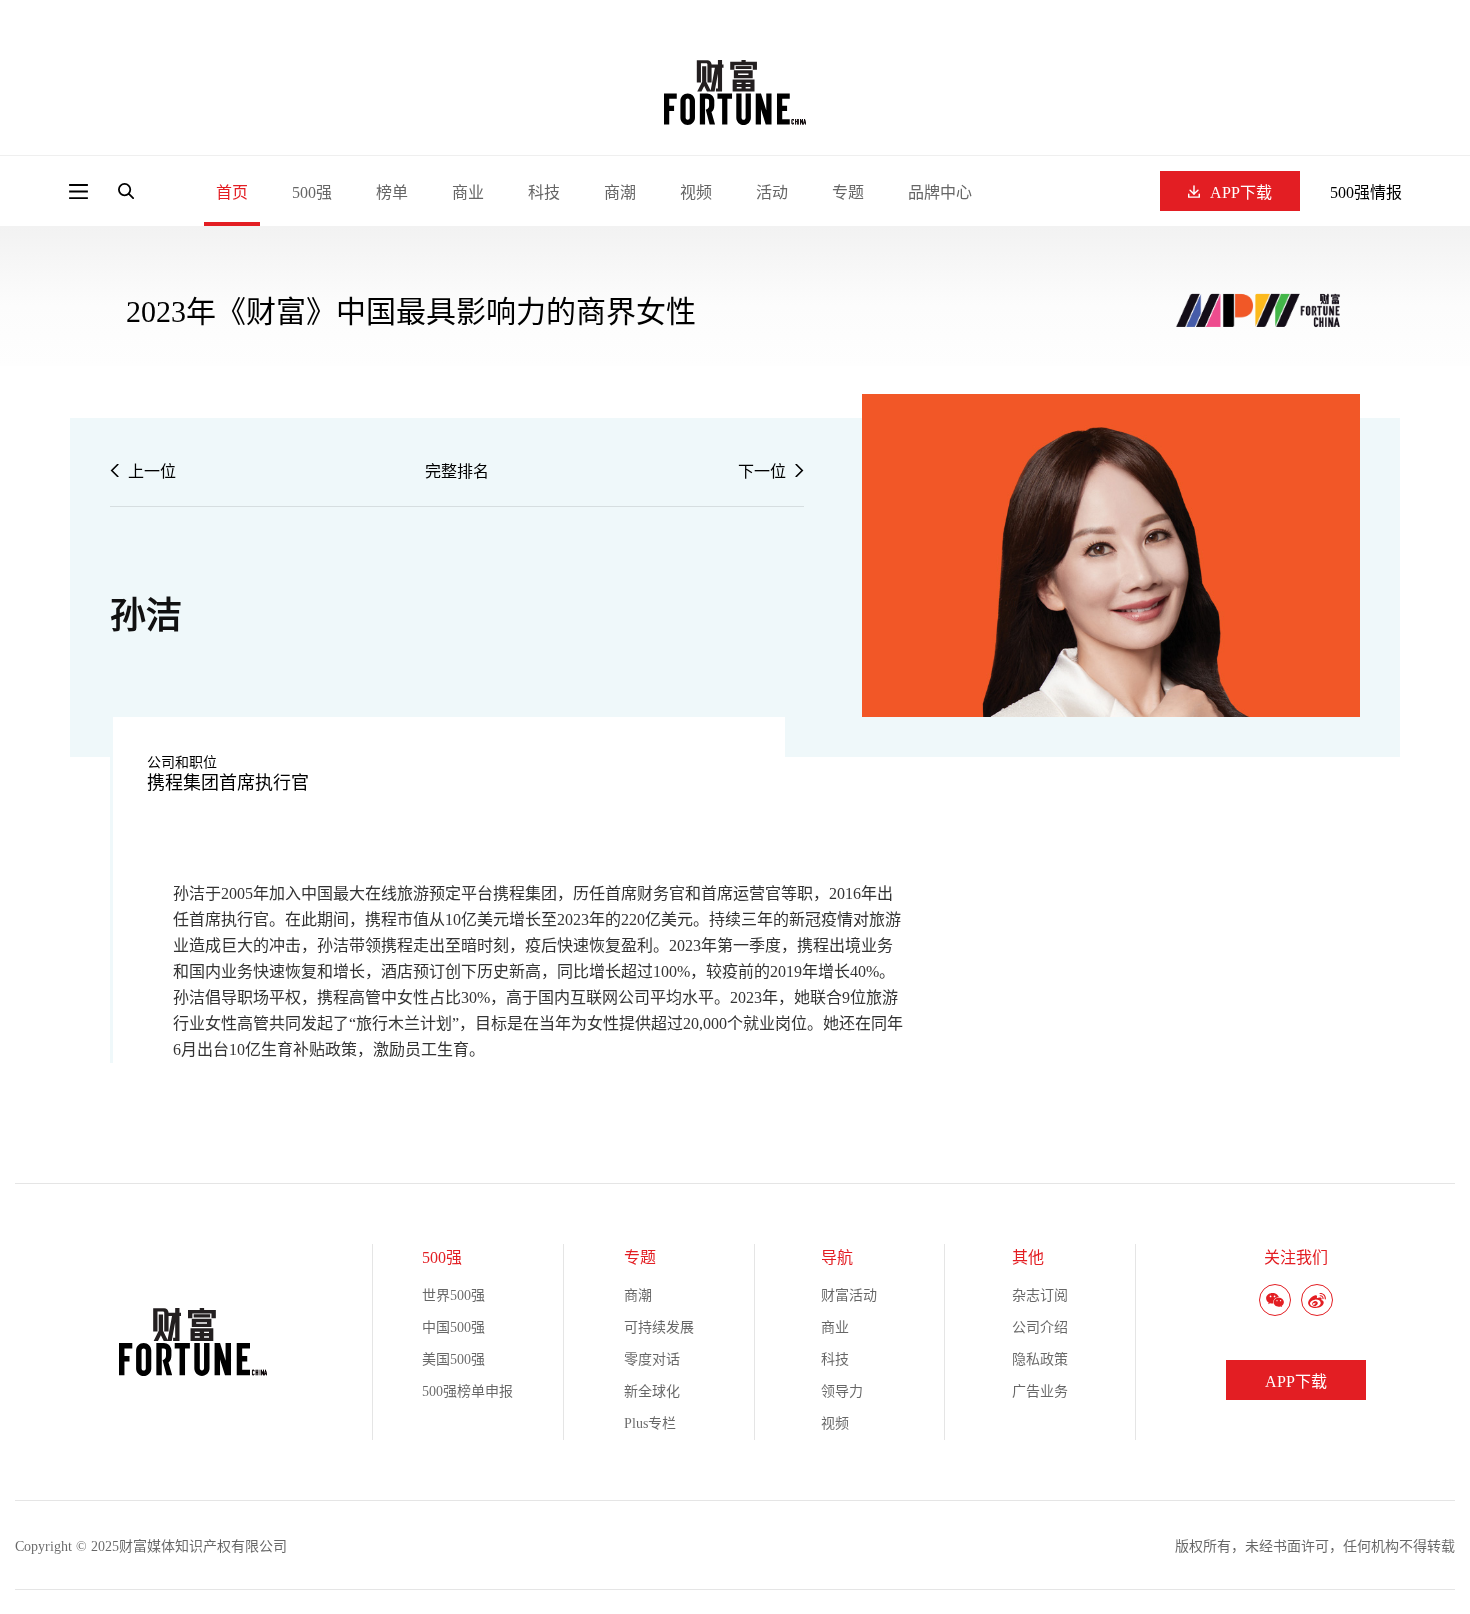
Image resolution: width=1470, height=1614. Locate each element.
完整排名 (457, 471)
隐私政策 (1040, 1359)
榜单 (392, 192)
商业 (468, 192)
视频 (696, 192)
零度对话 (652, 1359)
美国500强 (453, 1359)
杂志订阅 (1040, 1295)
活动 (772, 192)
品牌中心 (940, 192)
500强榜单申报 (467, 1391)
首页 (232, 192)
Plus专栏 (650, 1423)
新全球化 (652, 1391)
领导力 (842, 1391)
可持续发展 (659, 1327)
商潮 (620, 192)
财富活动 (849, 1295)
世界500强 (453, 1295)
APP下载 (1241, 192)
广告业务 (1040, 1391)
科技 (544, 192)
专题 (848, 192)
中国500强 (453, 1327)
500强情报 (1366, 192)
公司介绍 (1040, 1327)
